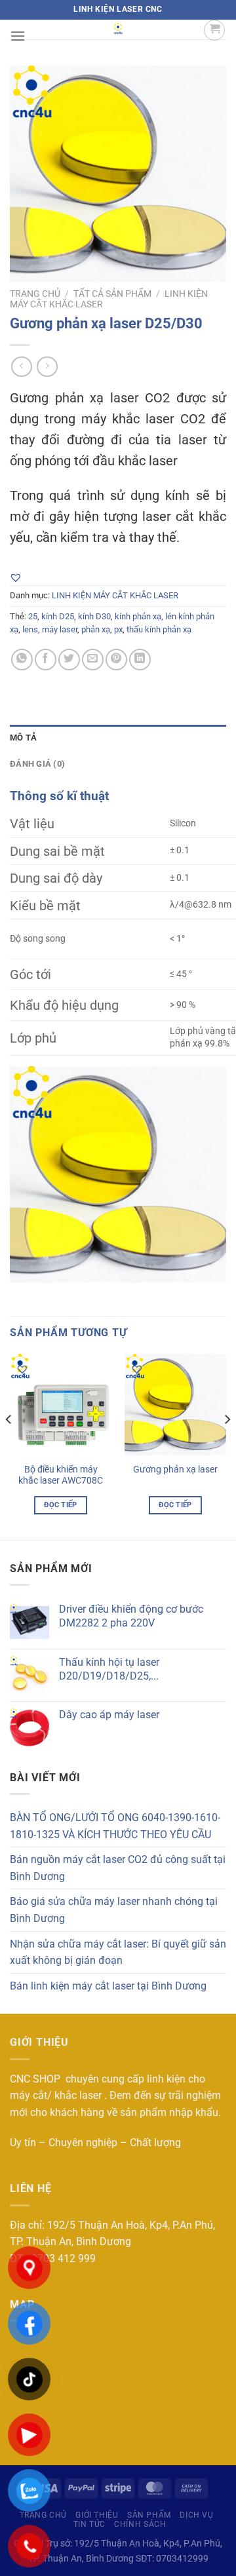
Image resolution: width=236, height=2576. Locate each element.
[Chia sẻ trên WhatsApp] (22, 660)
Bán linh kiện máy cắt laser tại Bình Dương (108, 1986)
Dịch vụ (196, 2515)
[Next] (227, 1446)
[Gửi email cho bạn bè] (93, 660)
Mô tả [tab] (23, 738)
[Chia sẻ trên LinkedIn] (140, 660)
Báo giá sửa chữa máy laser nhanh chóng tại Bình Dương (114, 1910)
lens (30, 629)
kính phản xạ (138, 616)
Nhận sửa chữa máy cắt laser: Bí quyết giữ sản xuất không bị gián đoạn (118, 1952)
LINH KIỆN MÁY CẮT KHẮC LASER (115, 595)
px (118, 629)
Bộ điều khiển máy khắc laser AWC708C (61, 1475)
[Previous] (9, 1446)
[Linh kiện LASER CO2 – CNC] (118, 29)
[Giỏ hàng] (214, 30)
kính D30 (94, 616)
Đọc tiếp (61, 1505)
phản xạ (96, 629)
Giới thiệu (97, 2515)
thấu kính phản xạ (159, 629)
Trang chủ (35, 294)
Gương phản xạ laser (175, 1469)
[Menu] (18, 36)
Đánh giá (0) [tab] (37, 764)
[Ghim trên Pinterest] (116, 660)
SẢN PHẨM (149, 2515)
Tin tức (89, 2524)
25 (33, 616)
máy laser (60, 629)
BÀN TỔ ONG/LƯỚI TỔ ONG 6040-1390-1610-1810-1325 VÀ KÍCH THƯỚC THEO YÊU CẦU (115, 1826)
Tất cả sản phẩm (112, 294)
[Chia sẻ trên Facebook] (46, 660)
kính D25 (58, 616)
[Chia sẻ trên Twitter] (69, 660)
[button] (16, 577)
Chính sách (140, 2524)
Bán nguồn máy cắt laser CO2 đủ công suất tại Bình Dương (118, 1868)
